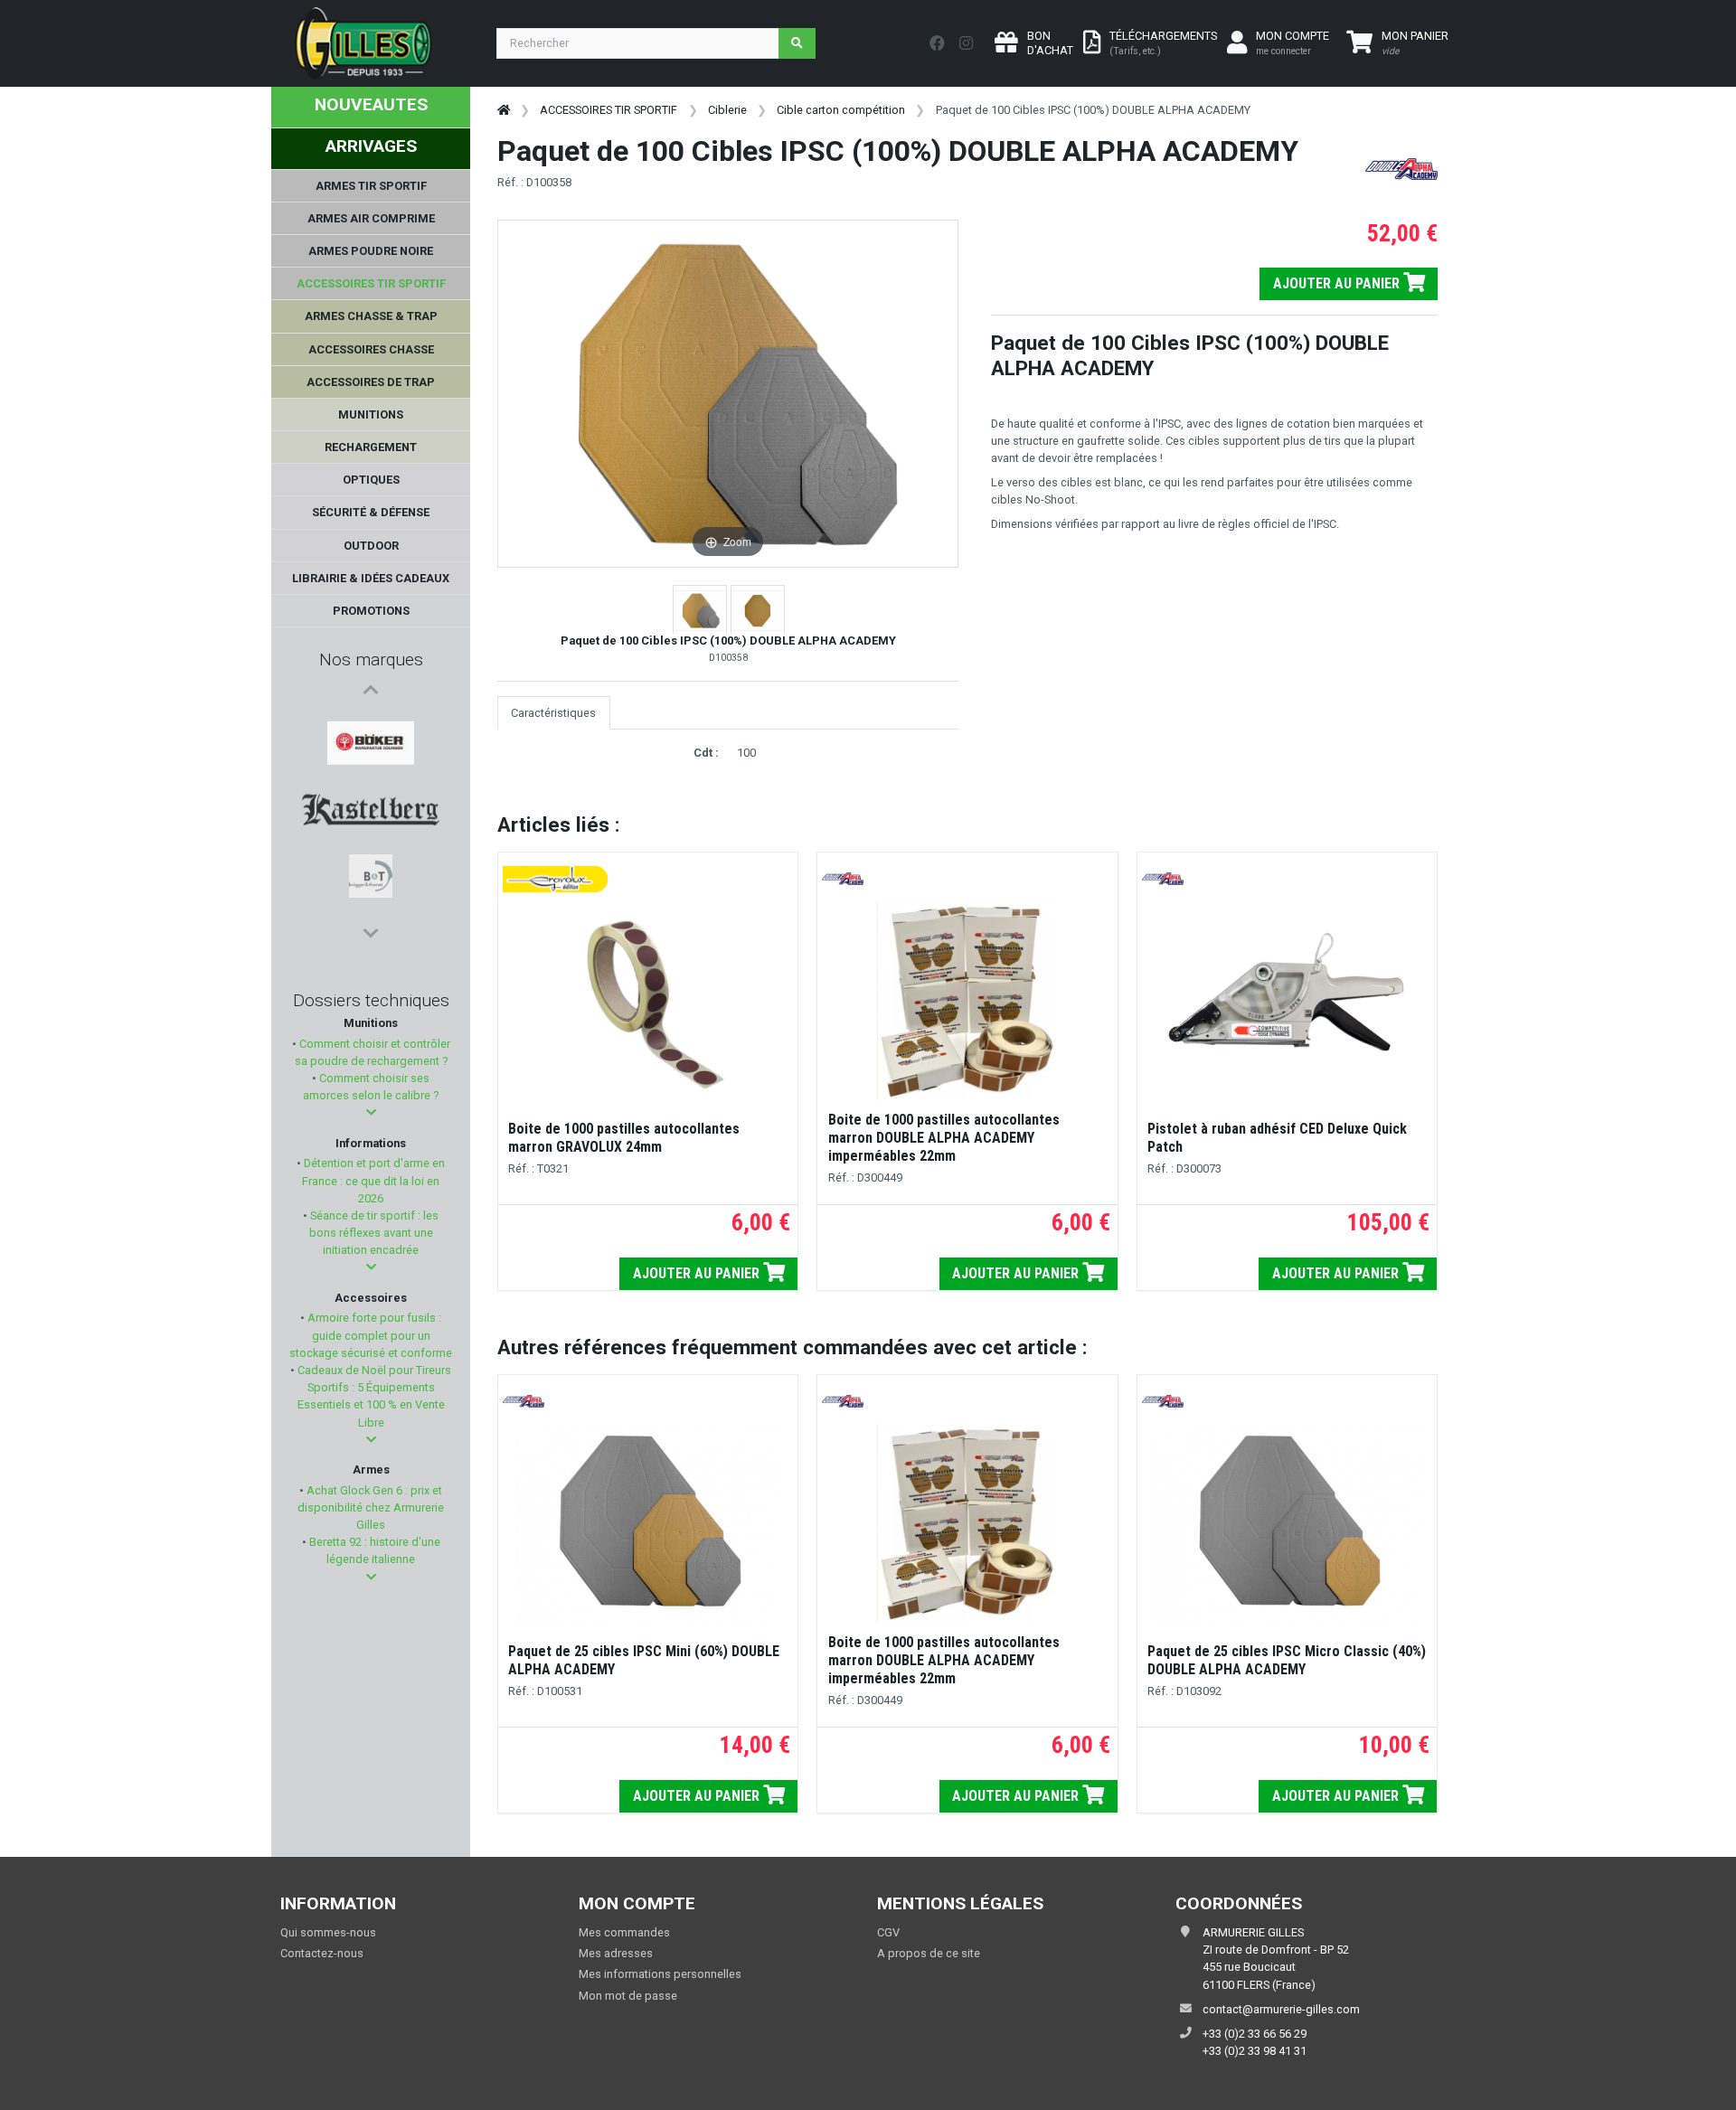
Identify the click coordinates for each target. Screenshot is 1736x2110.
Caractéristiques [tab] (553, 713)
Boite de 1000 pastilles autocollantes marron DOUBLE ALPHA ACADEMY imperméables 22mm (944, 1138)
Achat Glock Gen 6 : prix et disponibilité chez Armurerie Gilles (371, 1507)
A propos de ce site (929, 1953)
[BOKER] (370, 724)
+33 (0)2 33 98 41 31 (1255, 2051)
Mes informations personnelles (660, 1974)
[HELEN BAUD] (371, 854)
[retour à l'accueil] (504, 110)
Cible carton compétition (841, 110)
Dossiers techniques (371, 1000)
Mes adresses (616, 1953)
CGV (888, 1932)
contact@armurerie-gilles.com (1281, 2009)
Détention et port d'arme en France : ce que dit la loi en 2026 (373, 1180)
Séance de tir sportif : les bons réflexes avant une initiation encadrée (373, 1233)
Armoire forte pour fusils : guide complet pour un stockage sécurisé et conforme (371, 1335)
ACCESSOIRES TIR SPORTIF (609, 110)
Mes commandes (624, 1932)
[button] (371, 1112)
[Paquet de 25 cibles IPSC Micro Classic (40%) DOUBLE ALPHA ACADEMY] (1287, 1523)
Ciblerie (727, 110)
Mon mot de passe (628, 1996)
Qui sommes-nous (328, 1932)
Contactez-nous (322, 1953)
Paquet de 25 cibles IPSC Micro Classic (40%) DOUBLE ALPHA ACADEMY (1287, 1660)
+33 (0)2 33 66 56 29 (1255, 2034)
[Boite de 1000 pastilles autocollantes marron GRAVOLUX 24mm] (648, 1001)
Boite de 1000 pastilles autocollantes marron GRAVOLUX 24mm (624, 1138)
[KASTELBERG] (371, 768)
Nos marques (371, 659)
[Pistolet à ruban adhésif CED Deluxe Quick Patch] (1287, 1001)
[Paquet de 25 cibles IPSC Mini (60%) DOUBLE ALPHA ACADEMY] (648, 1523)
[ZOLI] (371, 898)
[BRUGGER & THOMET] (371, 811)
